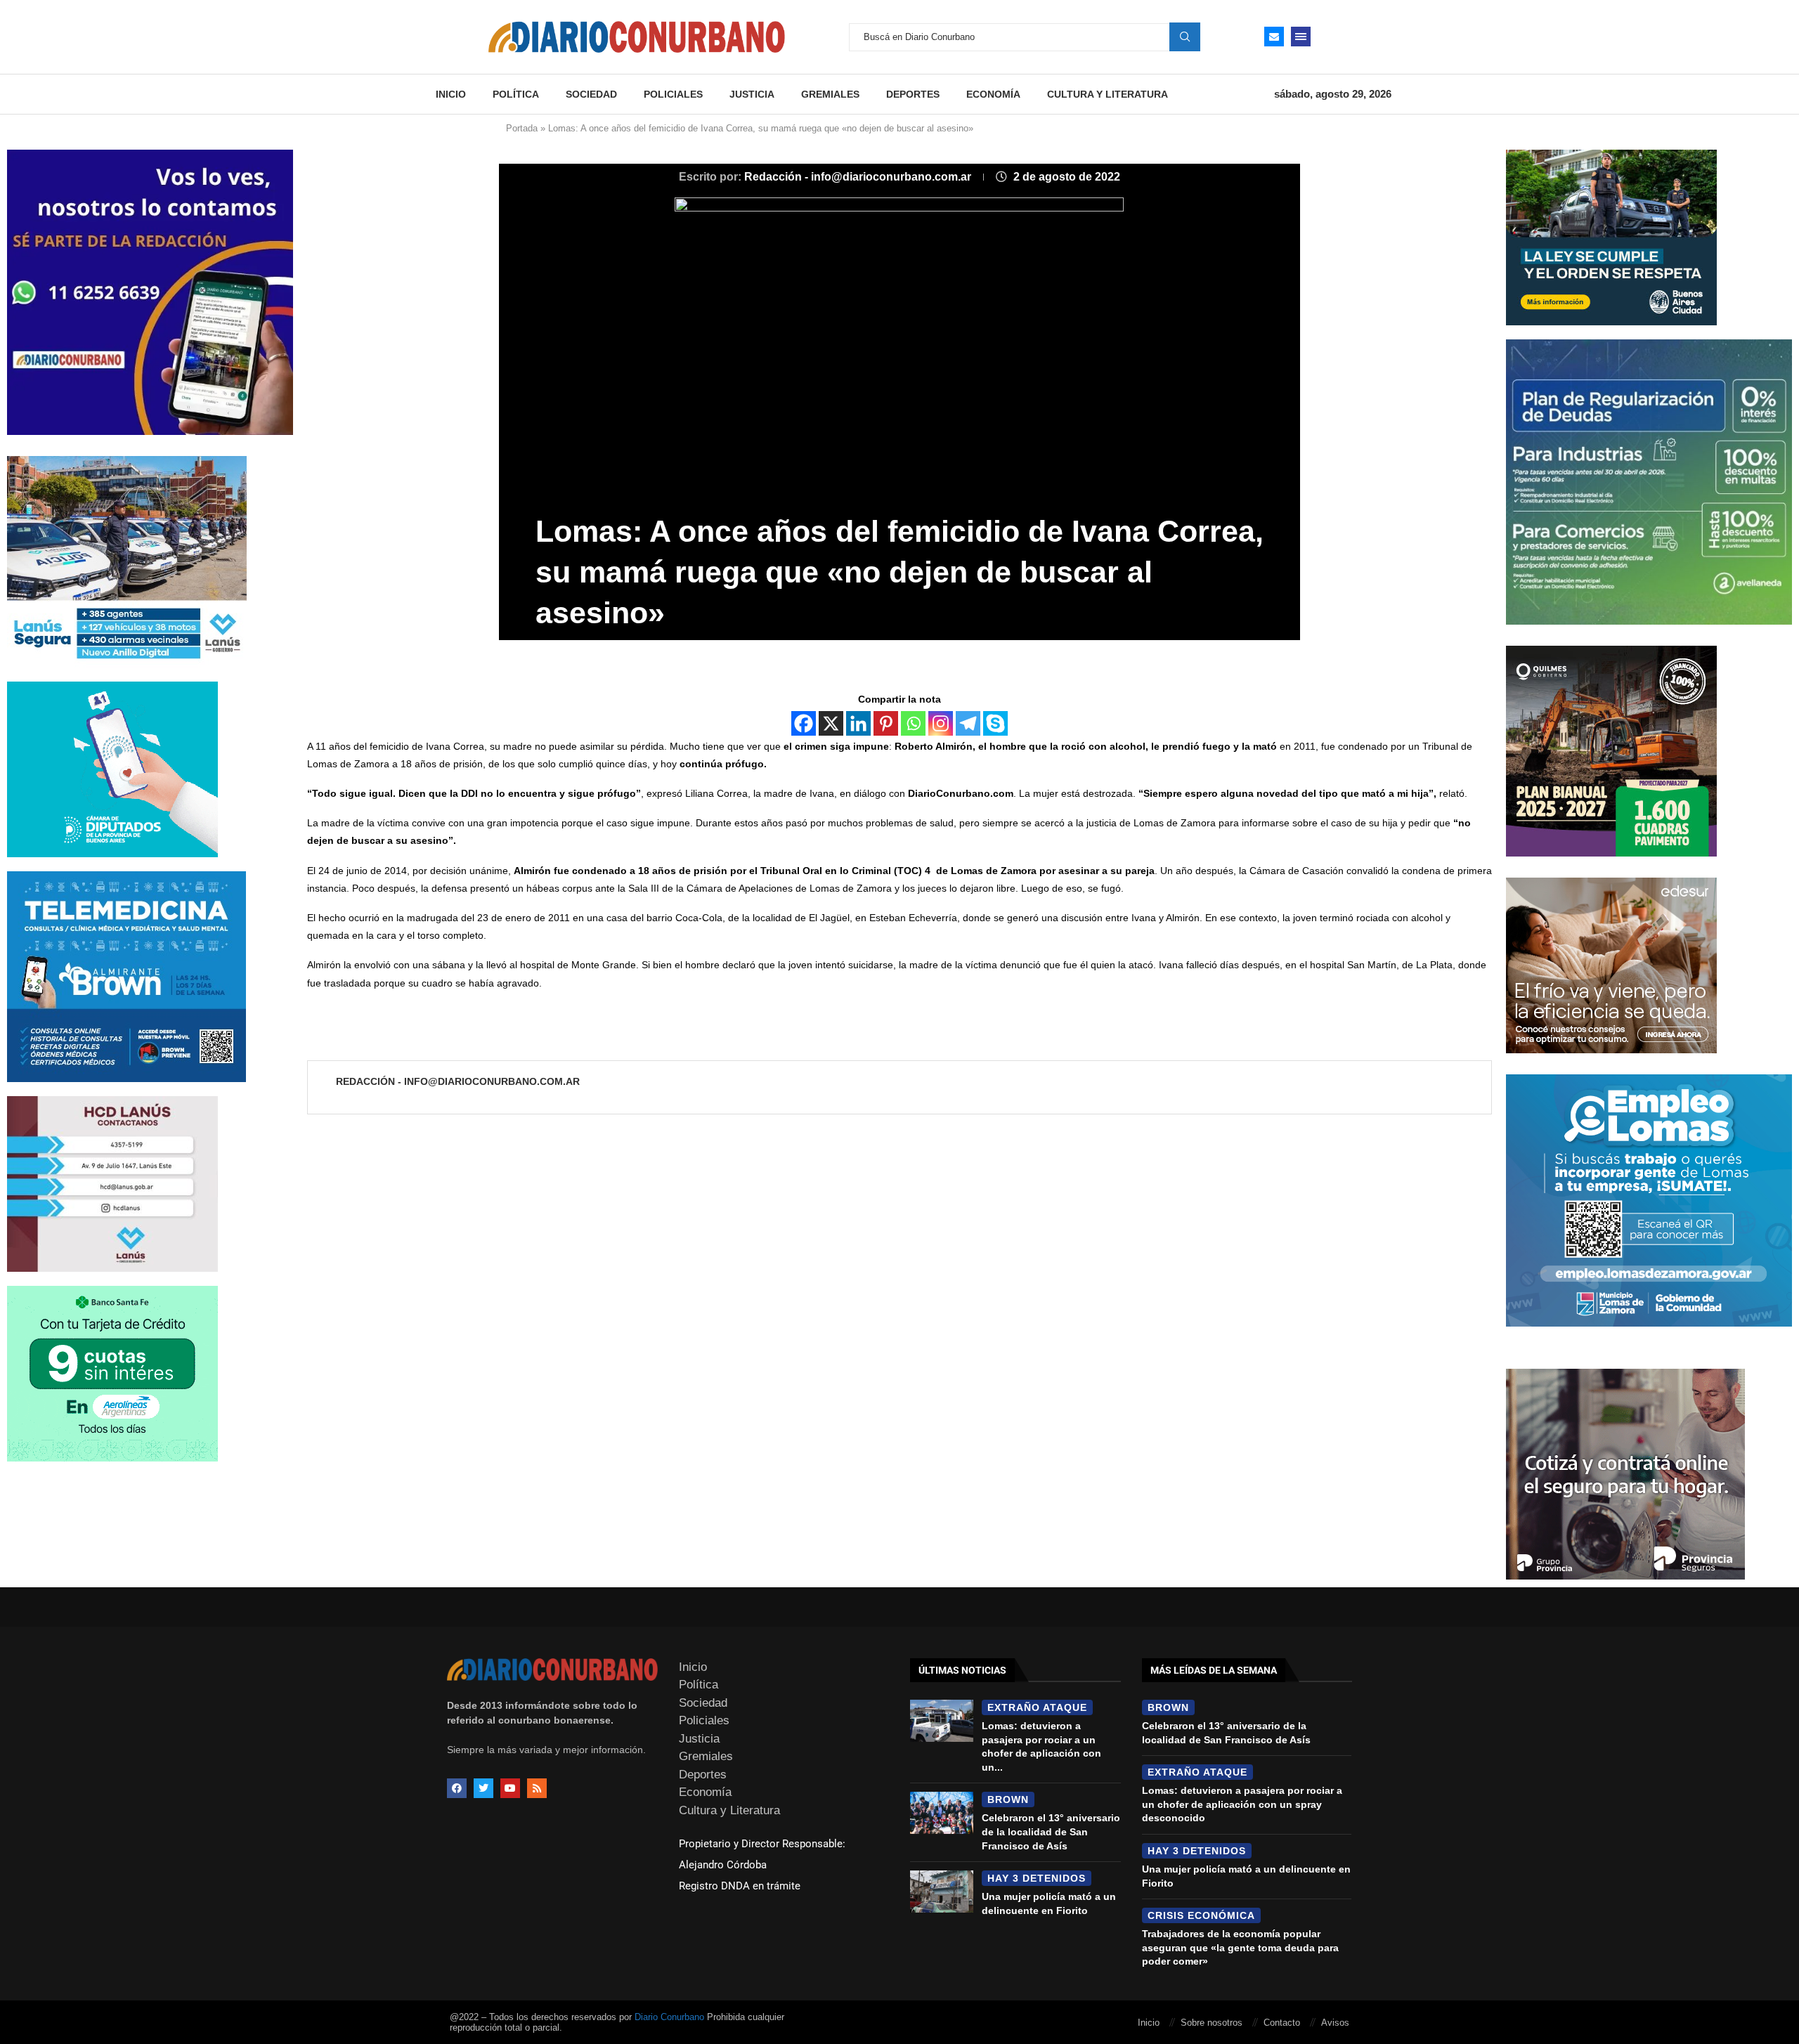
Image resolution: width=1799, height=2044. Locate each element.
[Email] (1274, 37)
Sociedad (591, 94)
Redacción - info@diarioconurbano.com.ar (859, 177)
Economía (993, 94)
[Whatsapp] (913, 723)
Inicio (451, 94)
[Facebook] (804, 723)
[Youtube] (510, 1788)
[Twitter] (483, 1788)
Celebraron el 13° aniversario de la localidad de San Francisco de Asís (1051, 1831)
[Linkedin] (858, 723)
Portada (522, 128)
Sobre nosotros (1212, 2023)
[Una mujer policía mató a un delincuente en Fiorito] (942, 1892)
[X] (831, 723)
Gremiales (830, 94)
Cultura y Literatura (1108, 94)
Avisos (1335, 2023)
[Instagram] (941, 723)
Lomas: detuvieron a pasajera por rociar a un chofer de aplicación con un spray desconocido (1242, 1804)
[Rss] (537, 1788)
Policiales (673, 94)
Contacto (1282, 2023)
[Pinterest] (886, 723)
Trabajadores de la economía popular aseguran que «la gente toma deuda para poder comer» (1240, 1947)
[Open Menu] (1301, 37)
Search (1185, 37)
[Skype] (995, 723)
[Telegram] (968, 723)
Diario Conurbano (669, 2017)
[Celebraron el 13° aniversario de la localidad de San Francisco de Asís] (942, 1813)
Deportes (913, 94)
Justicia (752, 94)
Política (516, 94)
